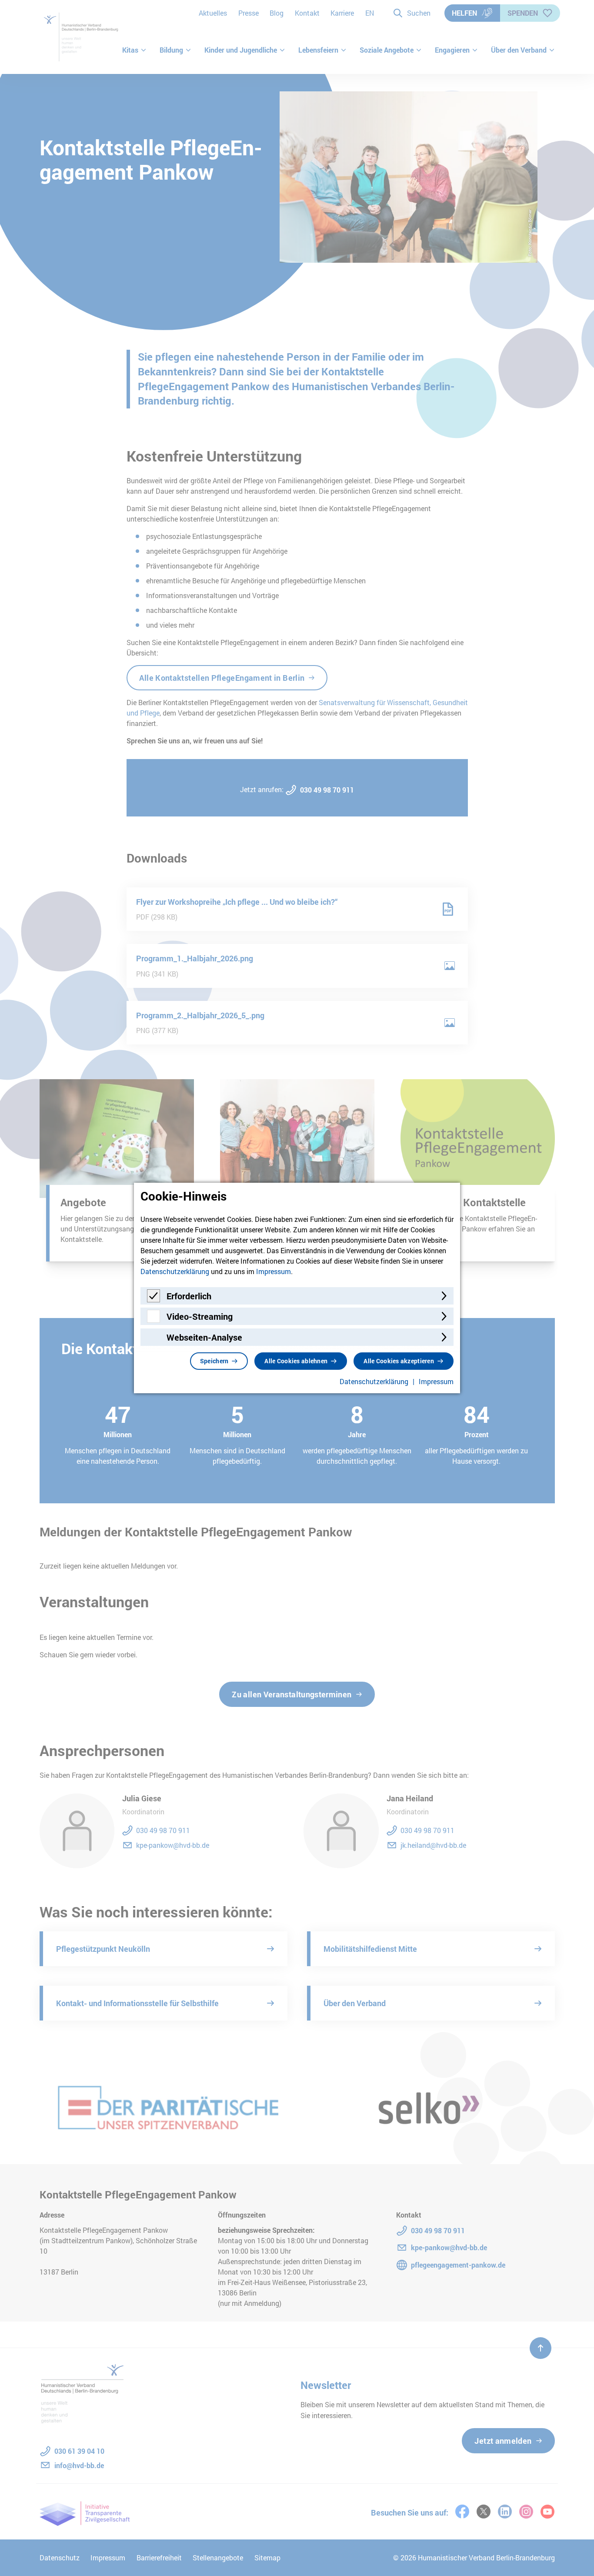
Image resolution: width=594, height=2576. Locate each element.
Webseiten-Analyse (204, 1337)
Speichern (214, 1361)
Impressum (274, 1271)
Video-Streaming (200, 1316)
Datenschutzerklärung (175, 1271)
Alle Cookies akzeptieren (399, 1361)
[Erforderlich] (154, 1300)
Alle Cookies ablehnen (296, 1361)
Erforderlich (189, 1296)
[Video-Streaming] (154, 1320)
